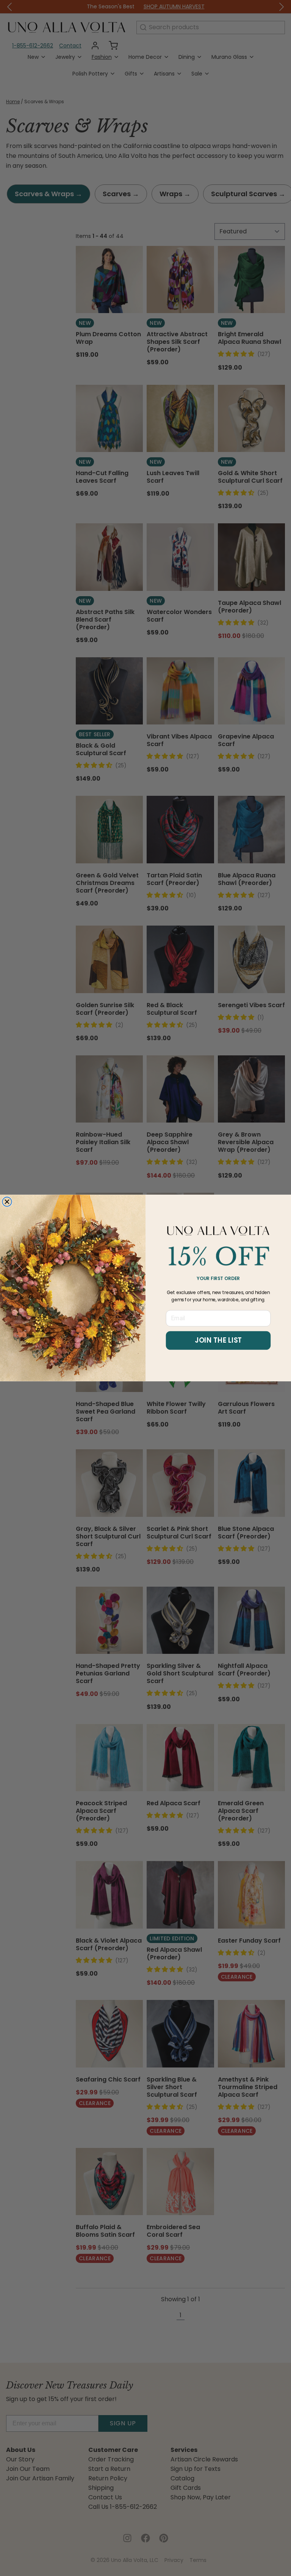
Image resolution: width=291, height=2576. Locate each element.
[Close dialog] (7, 1202)
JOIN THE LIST (218, 1340)
